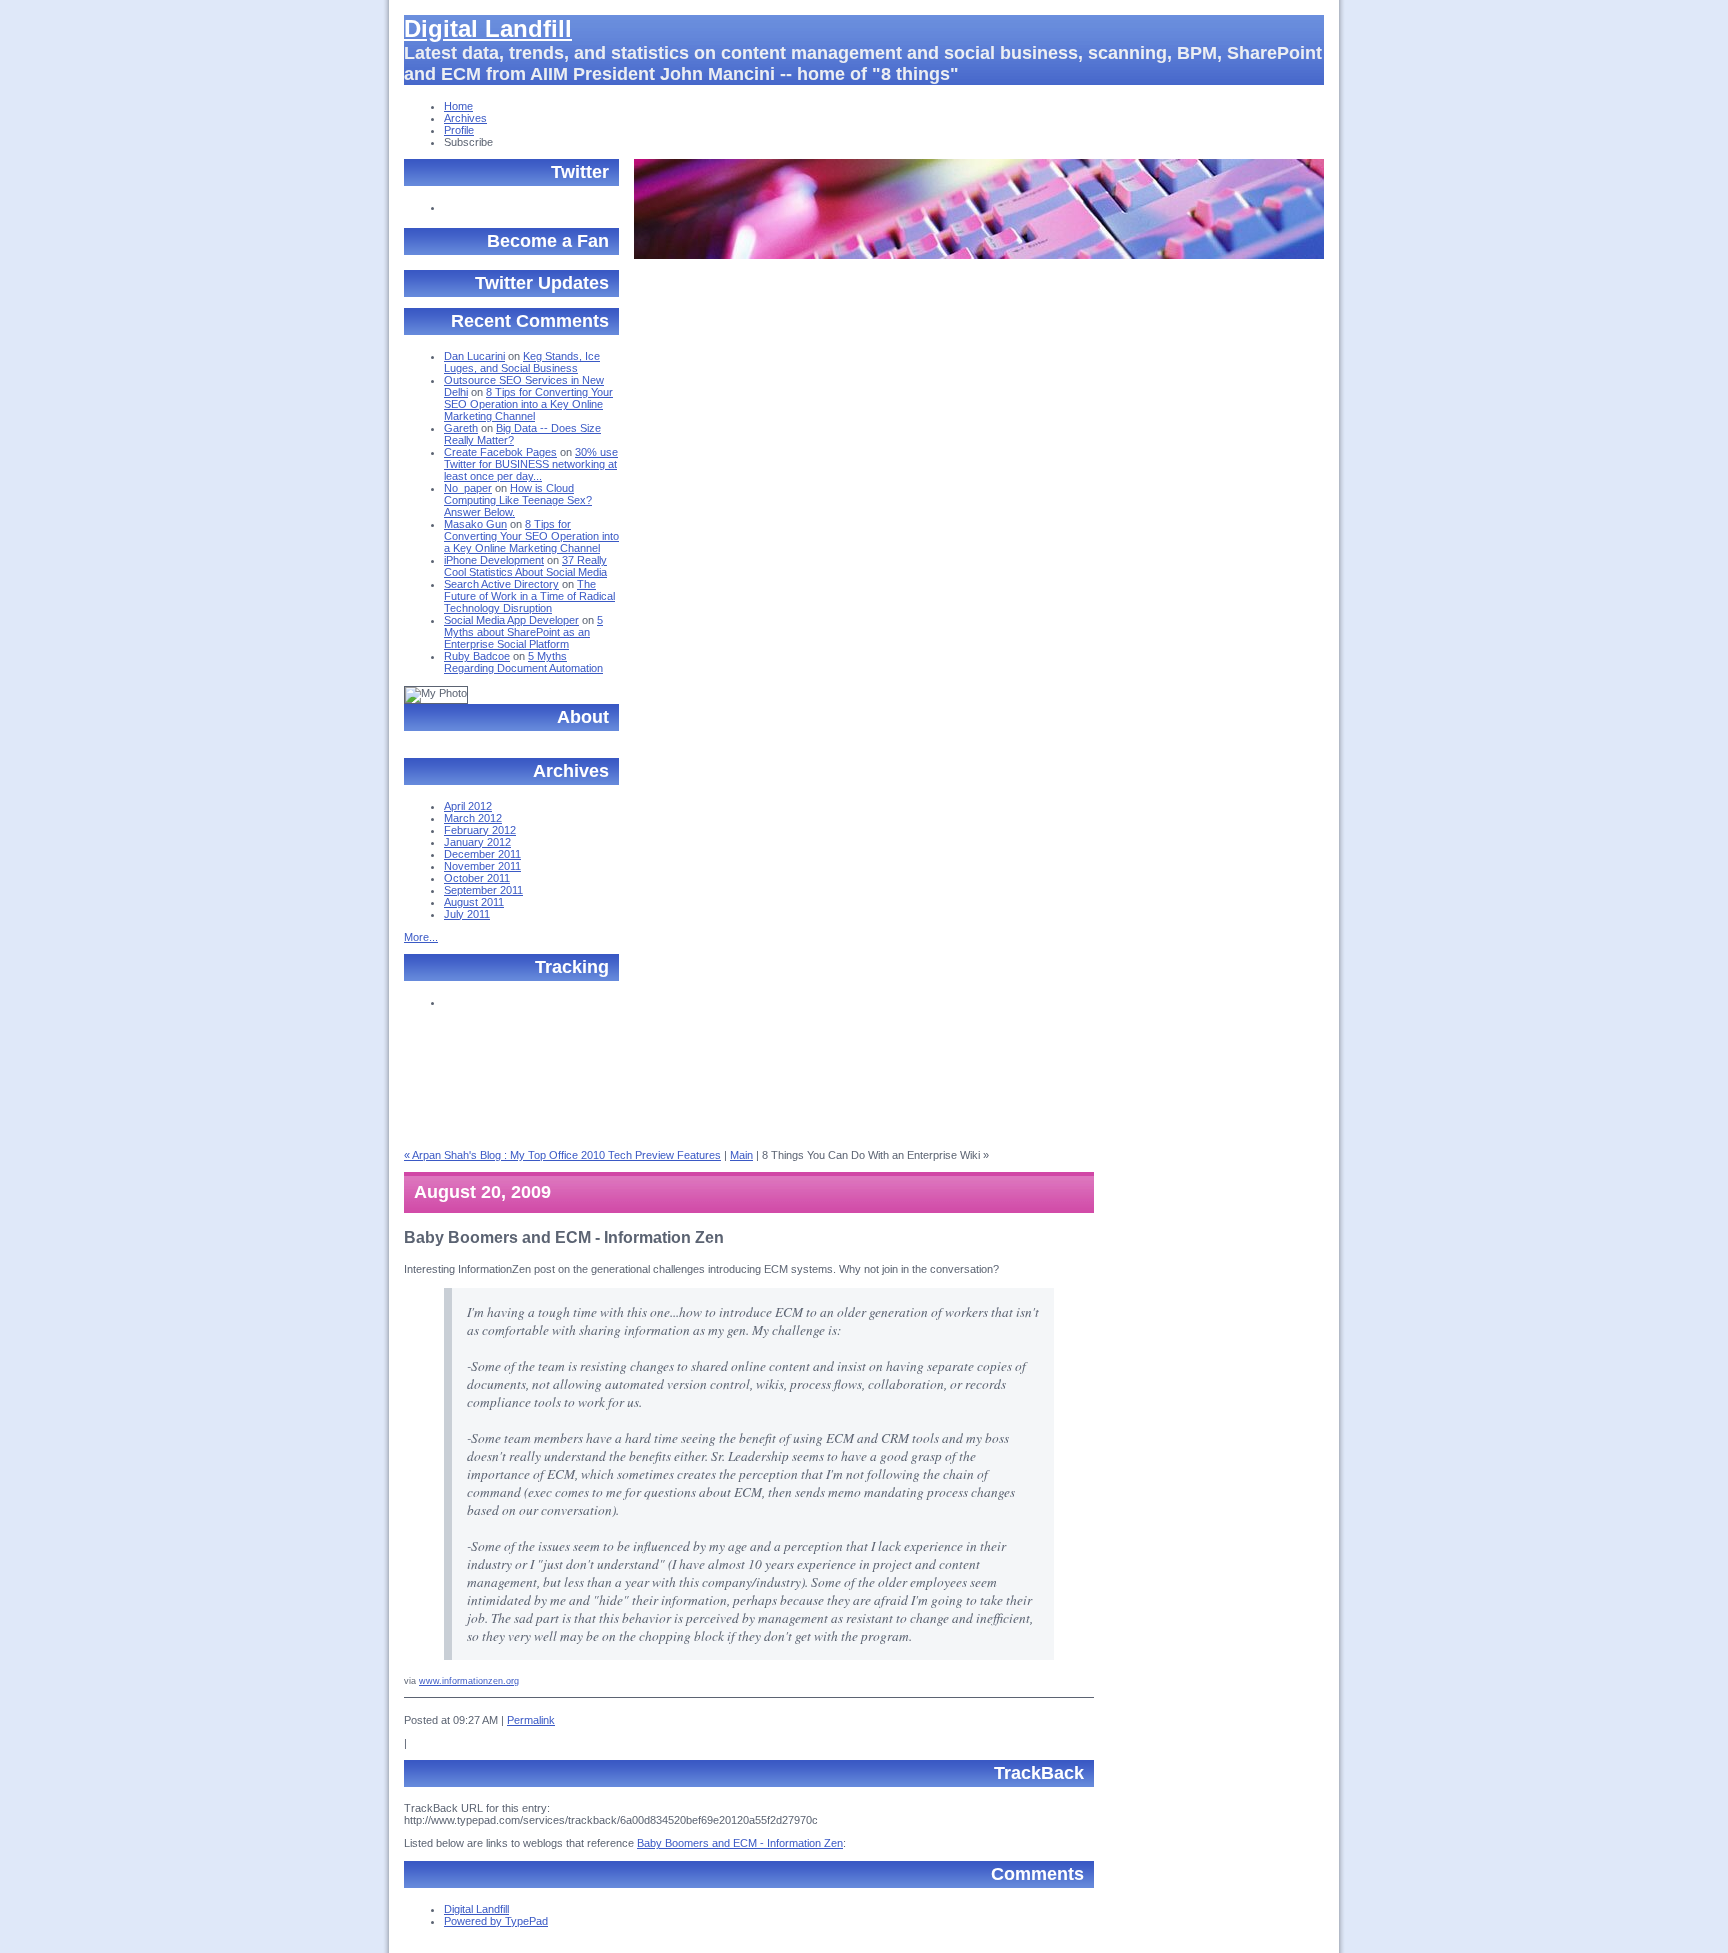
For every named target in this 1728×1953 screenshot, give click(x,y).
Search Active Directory (501, 584)
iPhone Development (494, 560)
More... (421, 937)
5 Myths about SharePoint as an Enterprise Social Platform (523, 632)
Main (741, 1155)
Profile (459, 130)
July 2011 (467, 914)
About (583, 717)
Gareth (461, 428)
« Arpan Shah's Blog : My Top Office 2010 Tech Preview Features (562, 1155)
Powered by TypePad (496, 1921)
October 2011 (477, 878)
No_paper (468, 488)
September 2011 (483, 890)
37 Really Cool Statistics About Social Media (525, 566)
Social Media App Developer (511, 620)
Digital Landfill (488, 28)
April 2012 (468, 806)
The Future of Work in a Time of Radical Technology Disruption (529, 596)
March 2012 (473, 818)
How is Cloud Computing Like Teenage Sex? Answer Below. (518, 500)
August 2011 (474, 902)
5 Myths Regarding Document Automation (523, 662)
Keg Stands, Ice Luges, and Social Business (522, 362)
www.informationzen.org (469, 1681)
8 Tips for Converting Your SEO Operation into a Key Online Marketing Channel (528, 404)
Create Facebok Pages (500, 452)
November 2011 (482, 866)
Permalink (531, 1720)
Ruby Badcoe (477, 656)
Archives (465, 118)
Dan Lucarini (474, 356)
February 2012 (480, 830)
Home (458, 106)
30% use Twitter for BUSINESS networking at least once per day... (531, 464)
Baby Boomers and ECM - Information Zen (740, 1843)
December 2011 (482, 854)
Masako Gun (475, 524)
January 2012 (477, 842)
